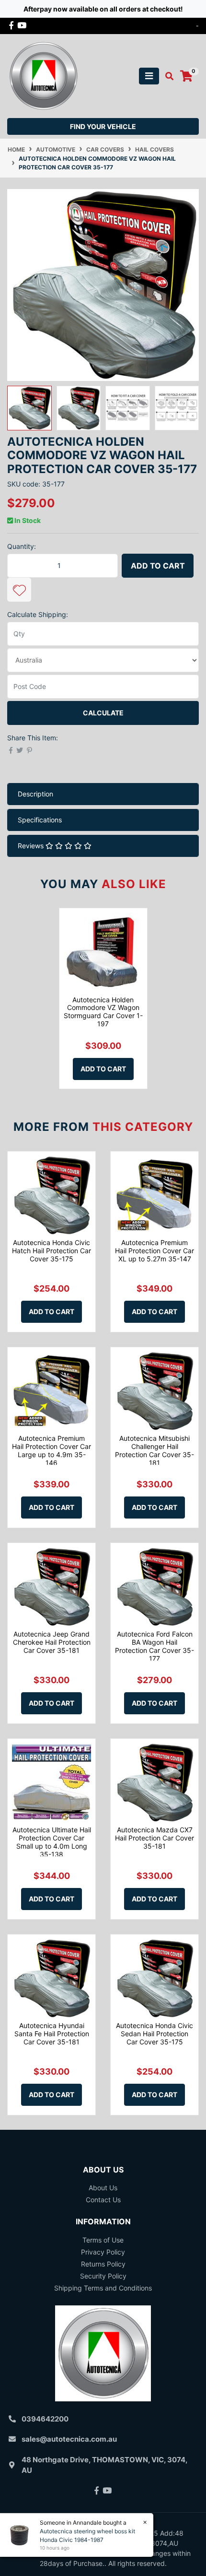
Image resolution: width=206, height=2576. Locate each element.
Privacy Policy (103, 2252)
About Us (103, 2188)
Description (35, 794)
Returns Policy (103, 2264)
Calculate (103, 713)
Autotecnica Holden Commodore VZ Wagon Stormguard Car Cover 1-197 (103, 1012)
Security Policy (103, 2276)
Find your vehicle (103, 126)
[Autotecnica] (43, 75)
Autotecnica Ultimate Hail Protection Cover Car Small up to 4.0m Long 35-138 (52, 1842)
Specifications (40, 820)
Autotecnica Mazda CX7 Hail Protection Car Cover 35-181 (154, 1838)
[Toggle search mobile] (166, 76)
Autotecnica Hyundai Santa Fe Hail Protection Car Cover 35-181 (52, 2034)
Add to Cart (158, 566)
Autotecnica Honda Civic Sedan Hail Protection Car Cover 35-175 (154, 2034)
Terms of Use (103, 2240)
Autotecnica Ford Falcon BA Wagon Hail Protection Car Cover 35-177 (154, 1646)
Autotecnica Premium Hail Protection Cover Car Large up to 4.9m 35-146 (51, 1450)
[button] (19, 590)
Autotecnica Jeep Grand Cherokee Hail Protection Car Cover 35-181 (52, 1642)
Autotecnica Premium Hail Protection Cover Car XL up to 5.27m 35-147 (154, 1251)
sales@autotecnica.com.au (69, 2439)
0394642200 (45, 2419)
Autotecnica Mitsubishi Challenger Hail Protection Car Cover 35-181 (154, 1450)
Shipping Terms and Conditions (103, 2288)
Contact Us (103, 2200)
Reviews (32, 846)
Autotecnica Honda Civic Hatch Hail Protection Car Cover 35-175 (51, 1251)
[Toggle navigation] (149, 76)
